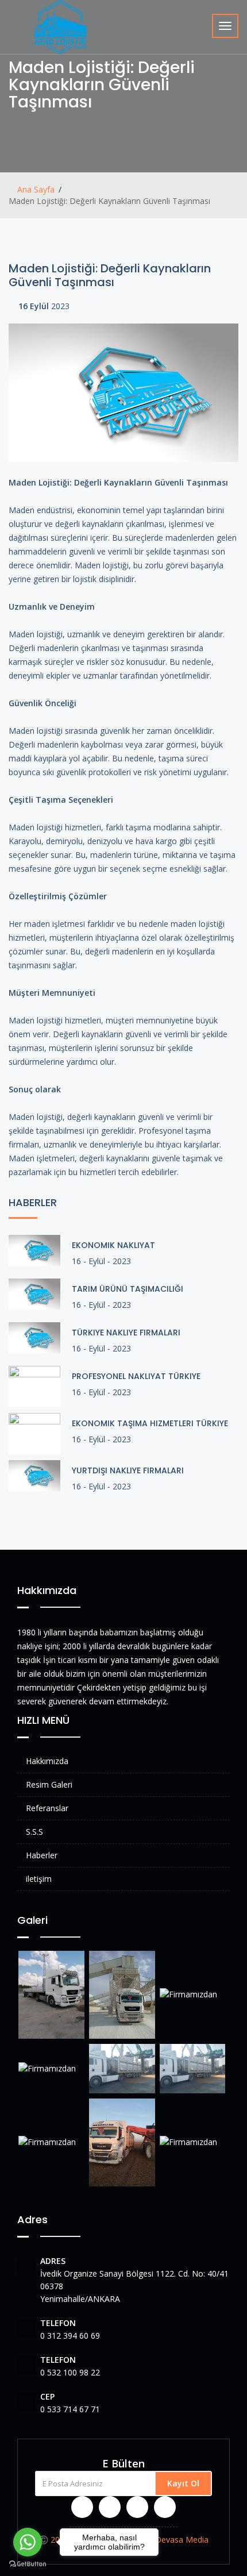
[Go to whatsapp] (28, 2542)
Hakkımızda (47, 1761)
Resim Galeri (49, 1784)
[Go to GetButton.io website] (28, 2564)
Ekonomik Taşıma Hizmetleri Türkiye (150, 1423)
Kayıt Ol (183, 2483)
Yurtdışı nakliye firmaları (128, 1470)
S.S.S (34, 1832)
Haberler (42, 1855)
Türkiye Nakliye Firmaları (126, 1333)
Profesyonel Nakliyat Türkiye (136, 1376)
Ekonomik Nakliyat (113, 1245)
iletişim (39, 1879)
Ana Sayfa (35, 189)
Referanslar (47, 1808)
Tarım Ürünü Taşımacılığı (128, 1289)
